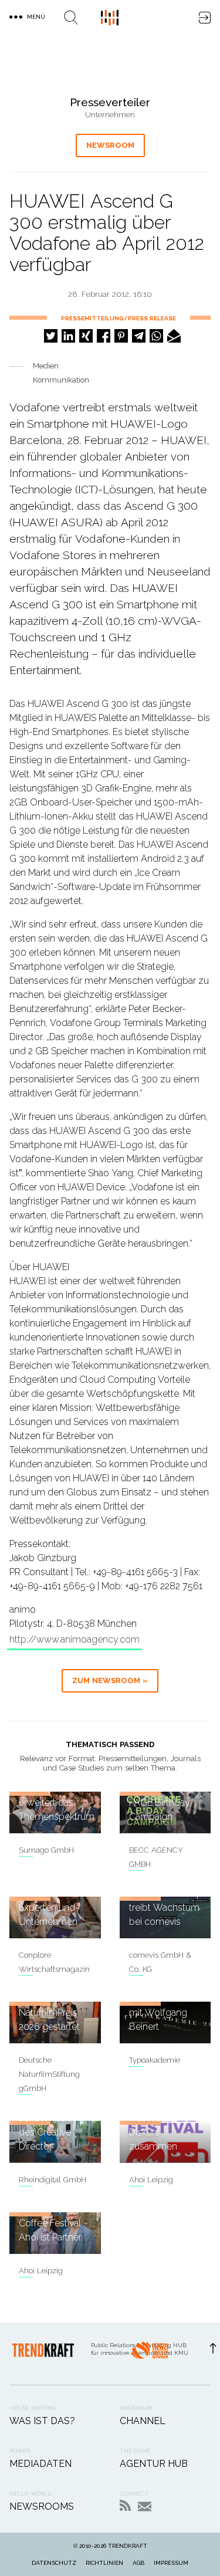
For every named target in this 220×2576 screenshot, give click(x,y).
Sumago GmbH (46, 1850)
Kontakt (145, 2506)
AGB (138, 2563)
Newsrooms (42, 2506)
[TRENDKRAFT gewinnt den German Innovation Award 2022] (150, 2354)
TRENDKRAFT (128, 2546)
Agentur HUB (154, 2464)
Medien (46, 366)
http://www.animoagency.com (75, 1639)
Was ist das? (42, 2421)
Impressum (171, 2563)
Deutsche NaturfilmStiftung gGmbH (49, 2074)
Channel (143, 2421)
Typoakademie (155, 2060)
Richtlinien (104, 2563)
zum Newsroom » (110, 1680)
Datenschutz (54, 2563)
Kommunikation (61, 380)
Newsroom (110, 145)
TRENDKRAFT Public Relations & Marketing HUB (110, 18)
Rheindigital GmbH (53, 2180)
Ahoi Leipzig (151, 2180)
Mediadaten (40, 2464)
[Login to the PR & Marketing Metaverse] (205, 18)
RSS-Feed (125, 2505)
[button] (51, 336)
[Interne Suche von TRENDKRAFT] (71, 18)
